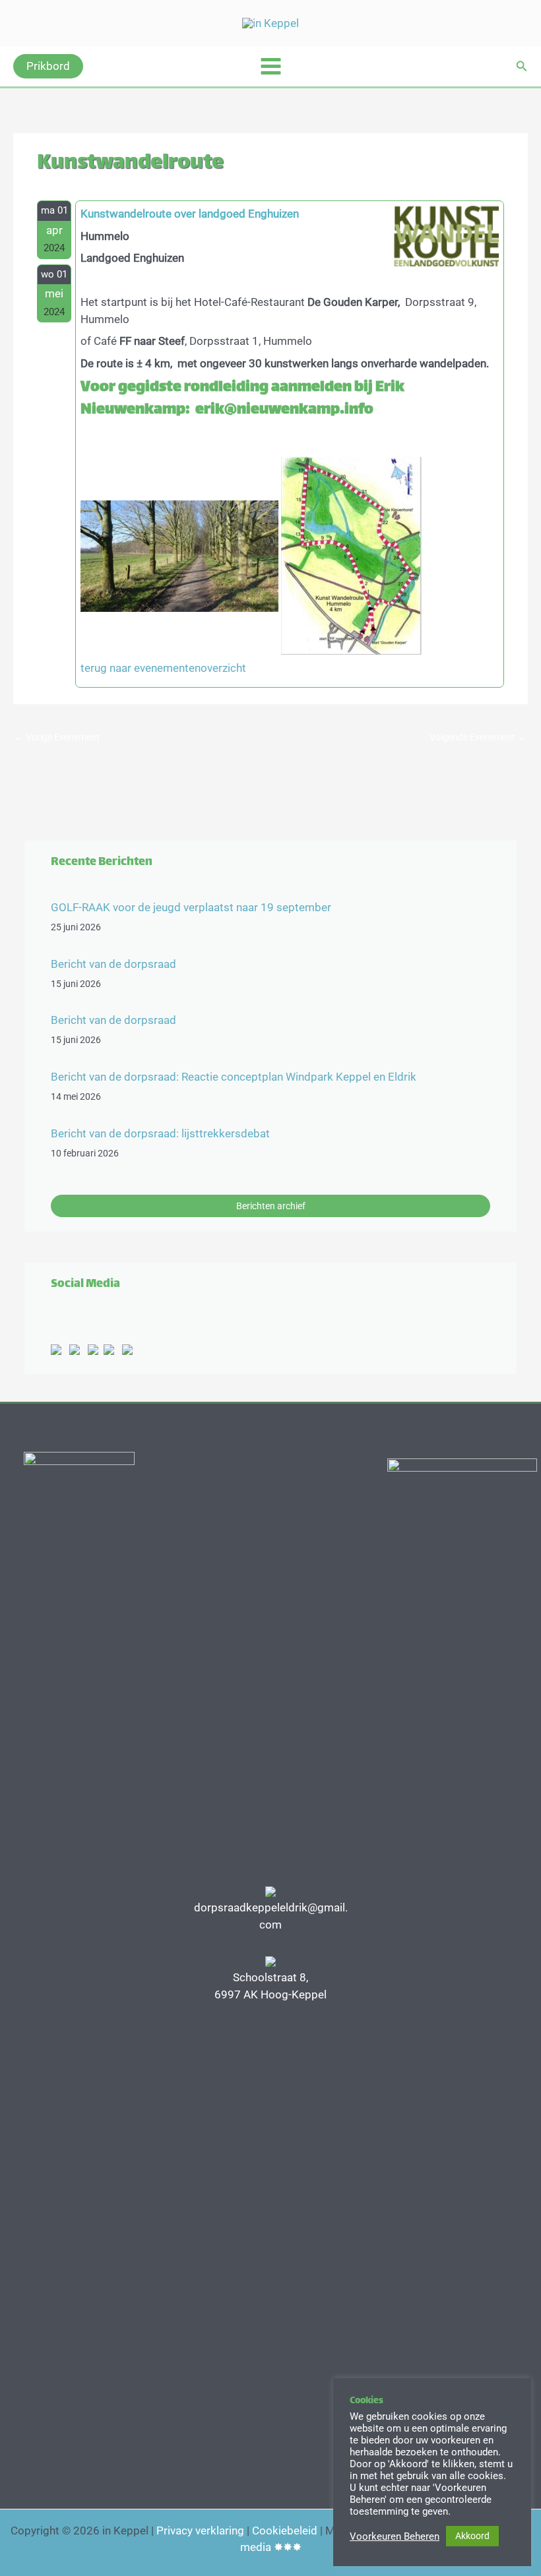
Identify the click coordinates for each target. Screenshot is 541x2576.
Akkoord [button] (472, 2536)
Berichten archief (271, 1206)
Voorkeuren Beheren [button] (395, 2536)
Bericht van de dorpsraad (113, 964)
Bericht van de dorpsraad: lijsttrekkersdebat (160, 1133)
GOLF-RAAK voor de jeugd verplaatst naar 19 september (191, 907)
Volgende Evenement (478, 737)
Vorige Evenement (57, 737)
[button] (48, 66)
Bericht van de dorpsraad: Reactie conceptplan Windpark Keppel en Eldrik (234, 1077)
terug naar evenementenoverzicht (163, 668)
